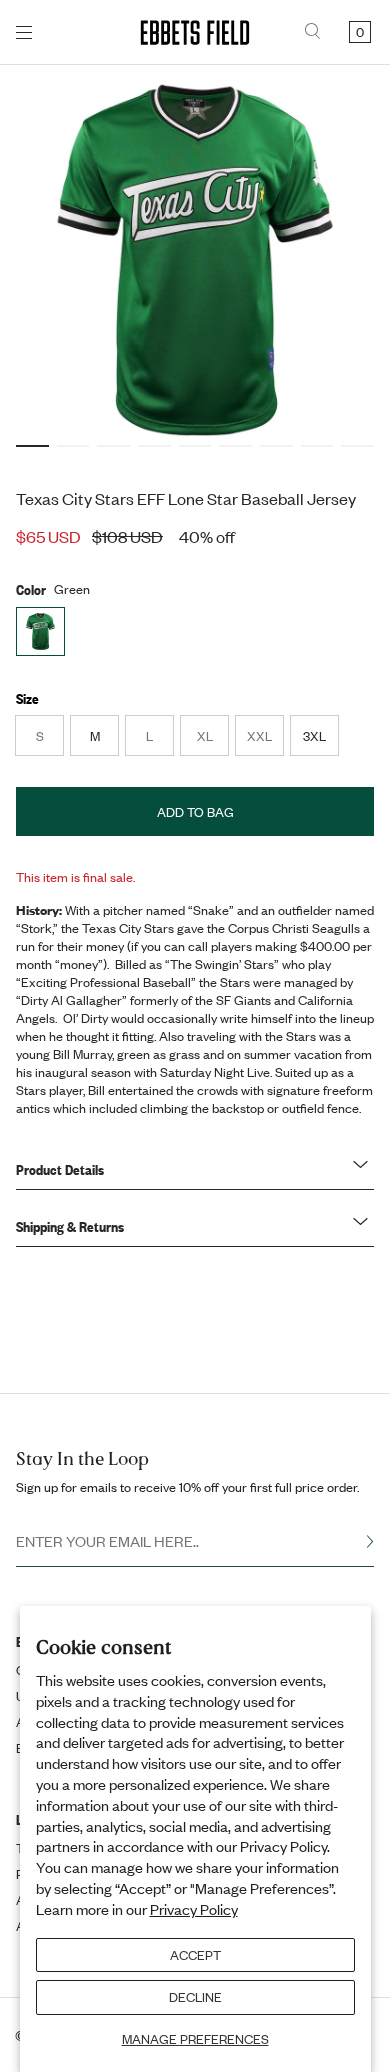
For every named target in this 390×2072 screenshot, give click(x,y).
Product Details (60, 1169)
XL (212, 741)
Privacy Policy (194, 1909)
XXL (265, 741)
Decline (195, 1997)
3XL (314, 736)
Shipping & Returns (70, 1226)
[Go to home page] (195, 32)
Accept (195, 1955)
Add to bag (195, 812)
